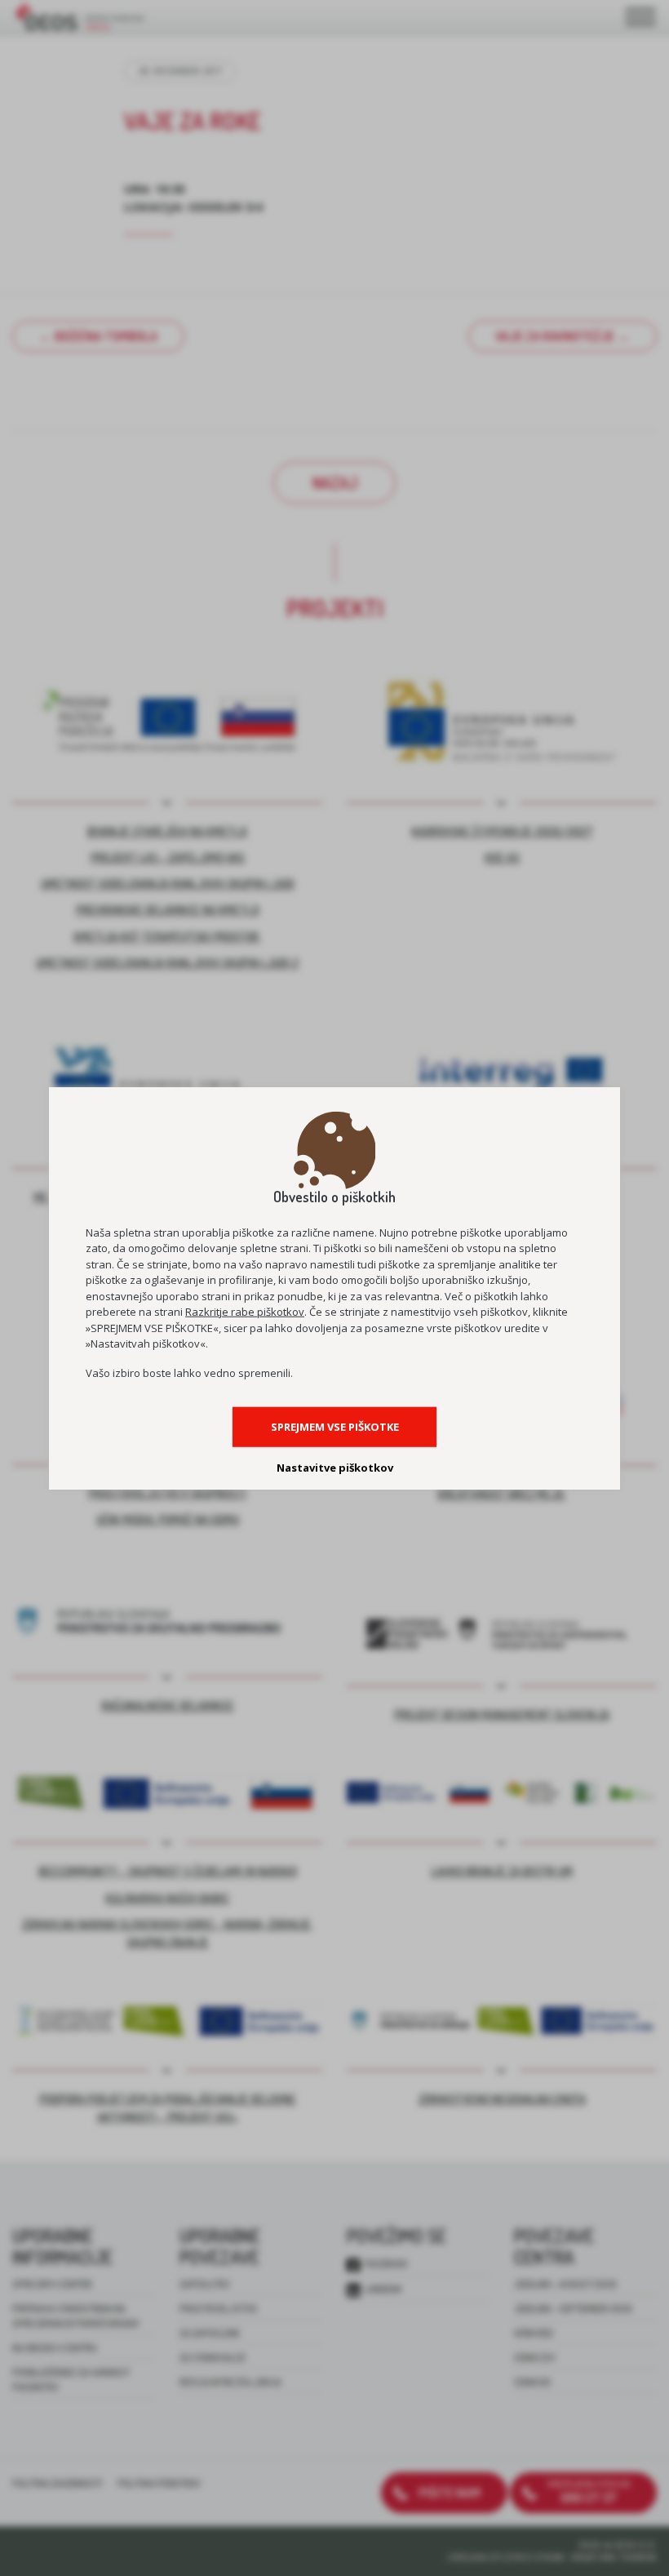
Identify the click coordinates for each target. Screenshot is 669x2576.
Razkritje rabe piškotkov (245, 1312)
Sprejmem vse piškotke (335, 1427)
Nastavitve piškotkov (335, 1468)
